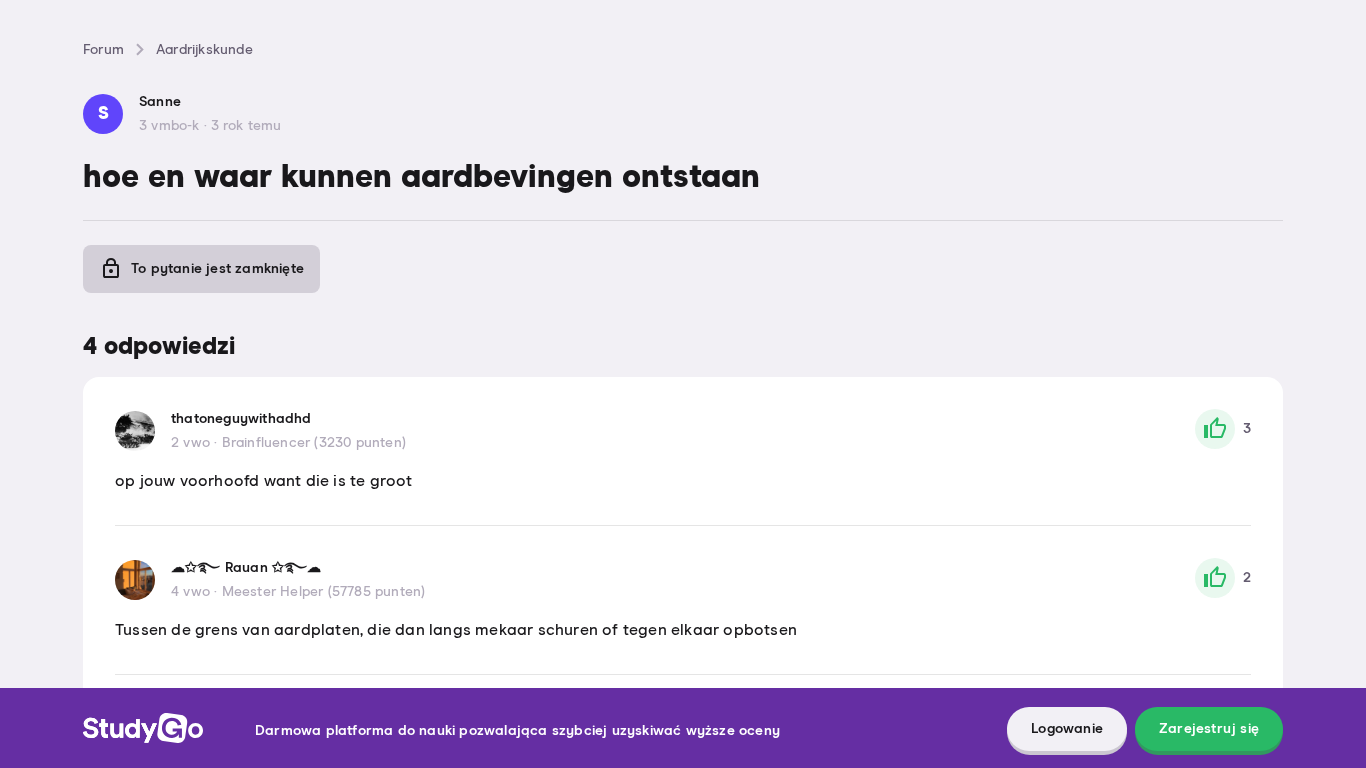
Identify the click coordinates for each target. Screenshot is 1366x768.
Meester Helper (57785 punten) (324, 592)
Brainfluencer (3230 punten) (314, 443)
